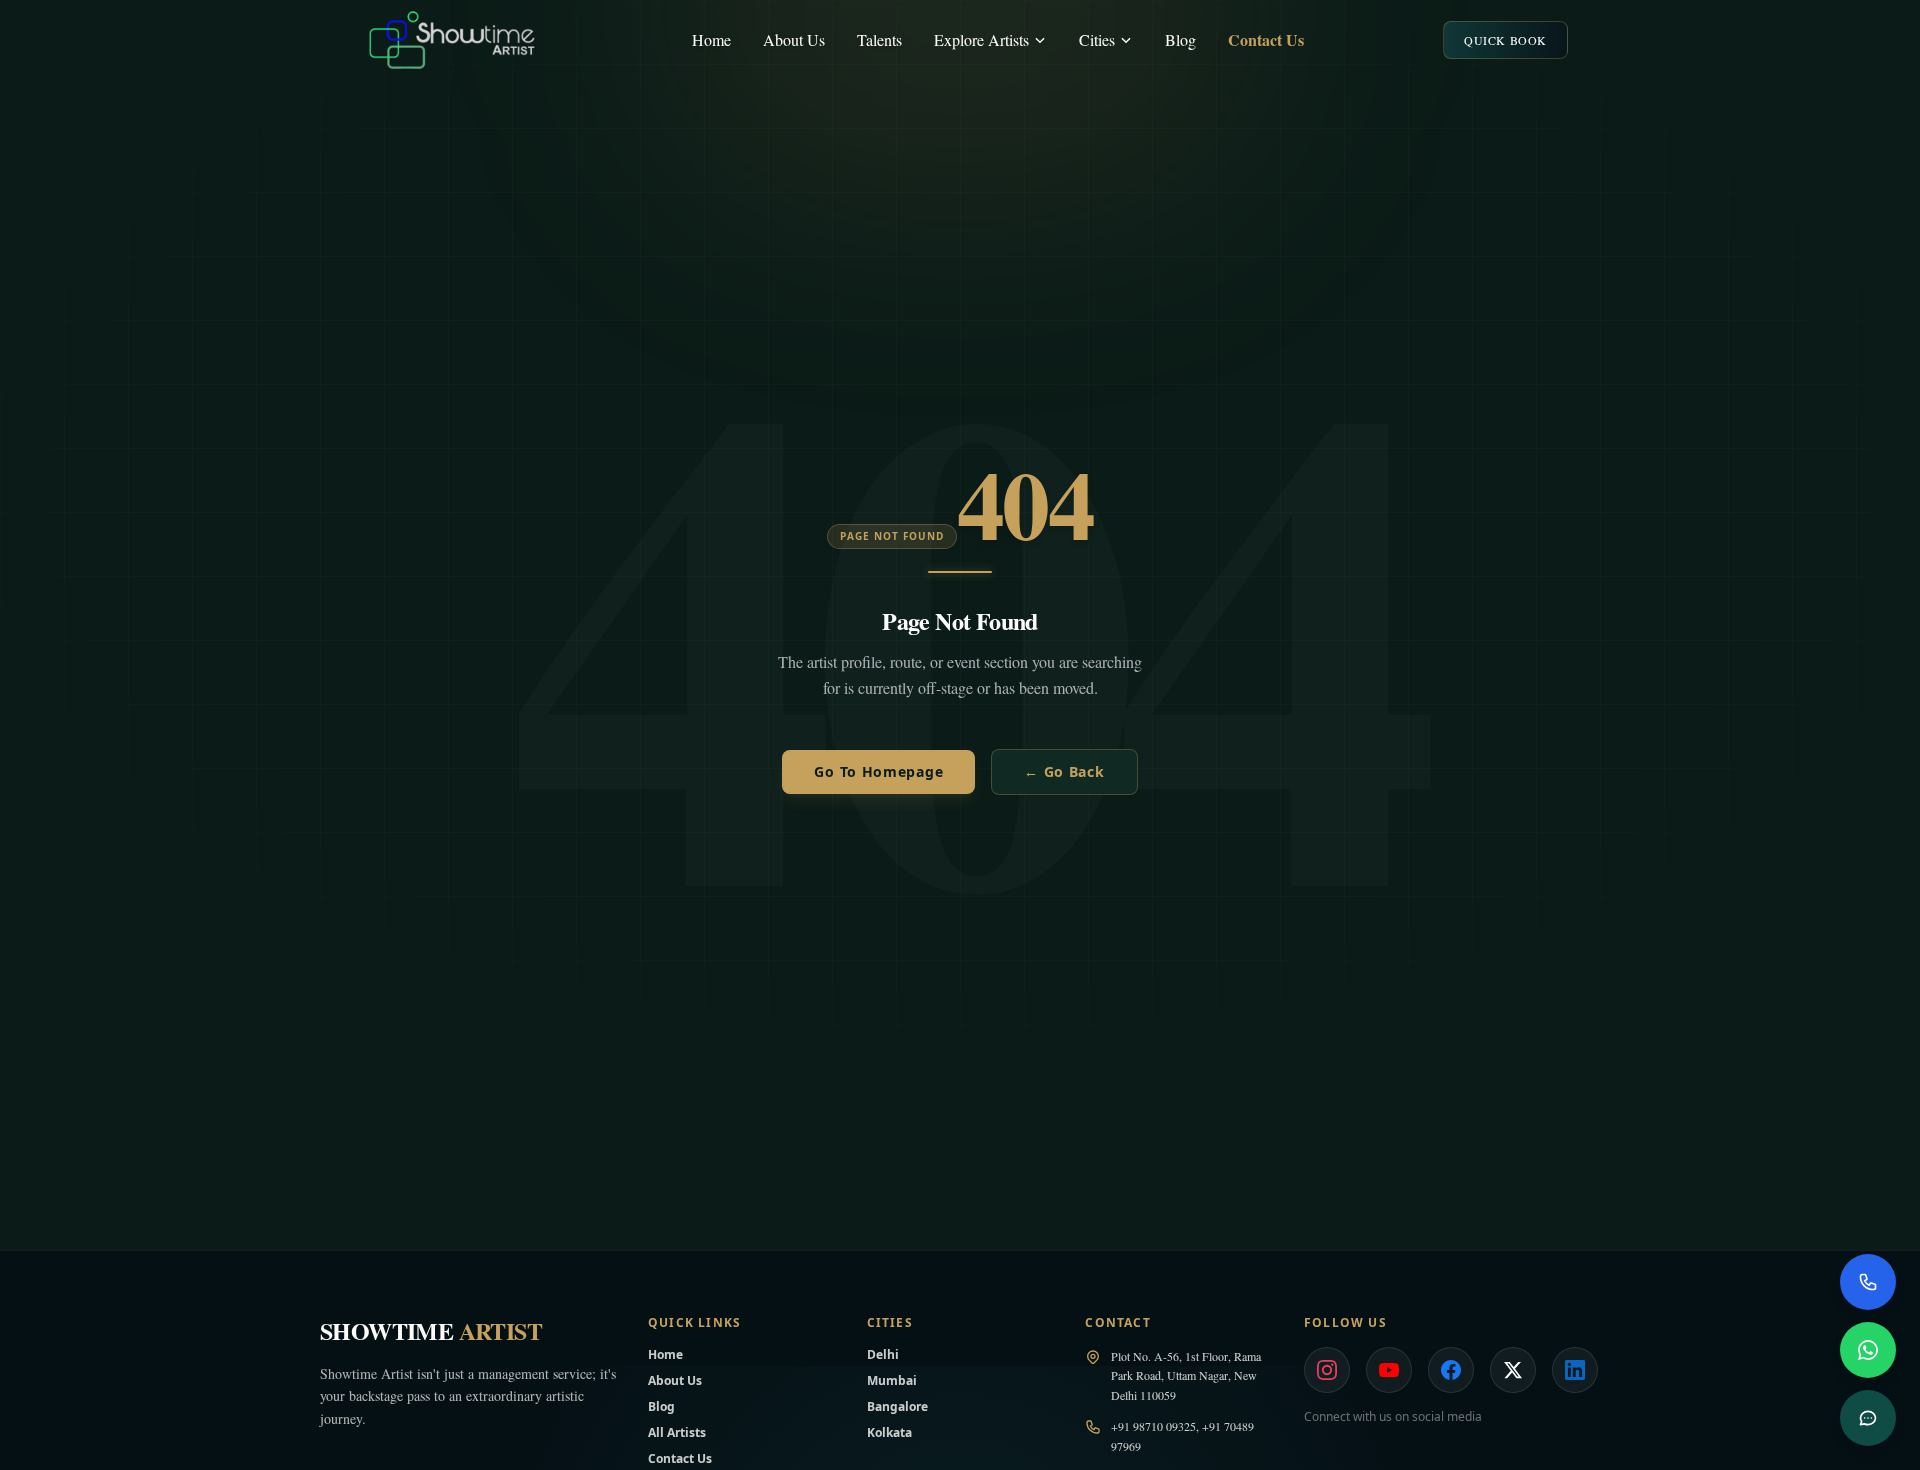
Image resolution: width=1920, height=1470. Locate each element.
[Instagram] (1327, 1370)
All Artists (677, 1432)
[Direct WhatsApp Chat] (1868, 1350)
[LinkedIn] (1575, 1370)
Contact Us (1266, 39)
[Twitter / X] (1513, 1370)
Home (711, 39)
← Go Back (1064, 771)
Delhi (883, 1354)
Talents (879, 39)
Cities (1097, 39)
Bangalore (897, 1406)
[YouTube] (1389, 1370)
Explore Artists (981, 39)
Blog (1180, 39)
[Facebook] (1451, 1370)
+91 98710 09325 (1153, 1426)
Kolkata (889, 1432)
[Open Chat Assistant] (1868, 1418)
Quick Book (1505, 40)
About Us (794, 39)
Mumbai (892, 1380)
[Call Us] (1868, 1282)
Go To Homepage (878, 771)
